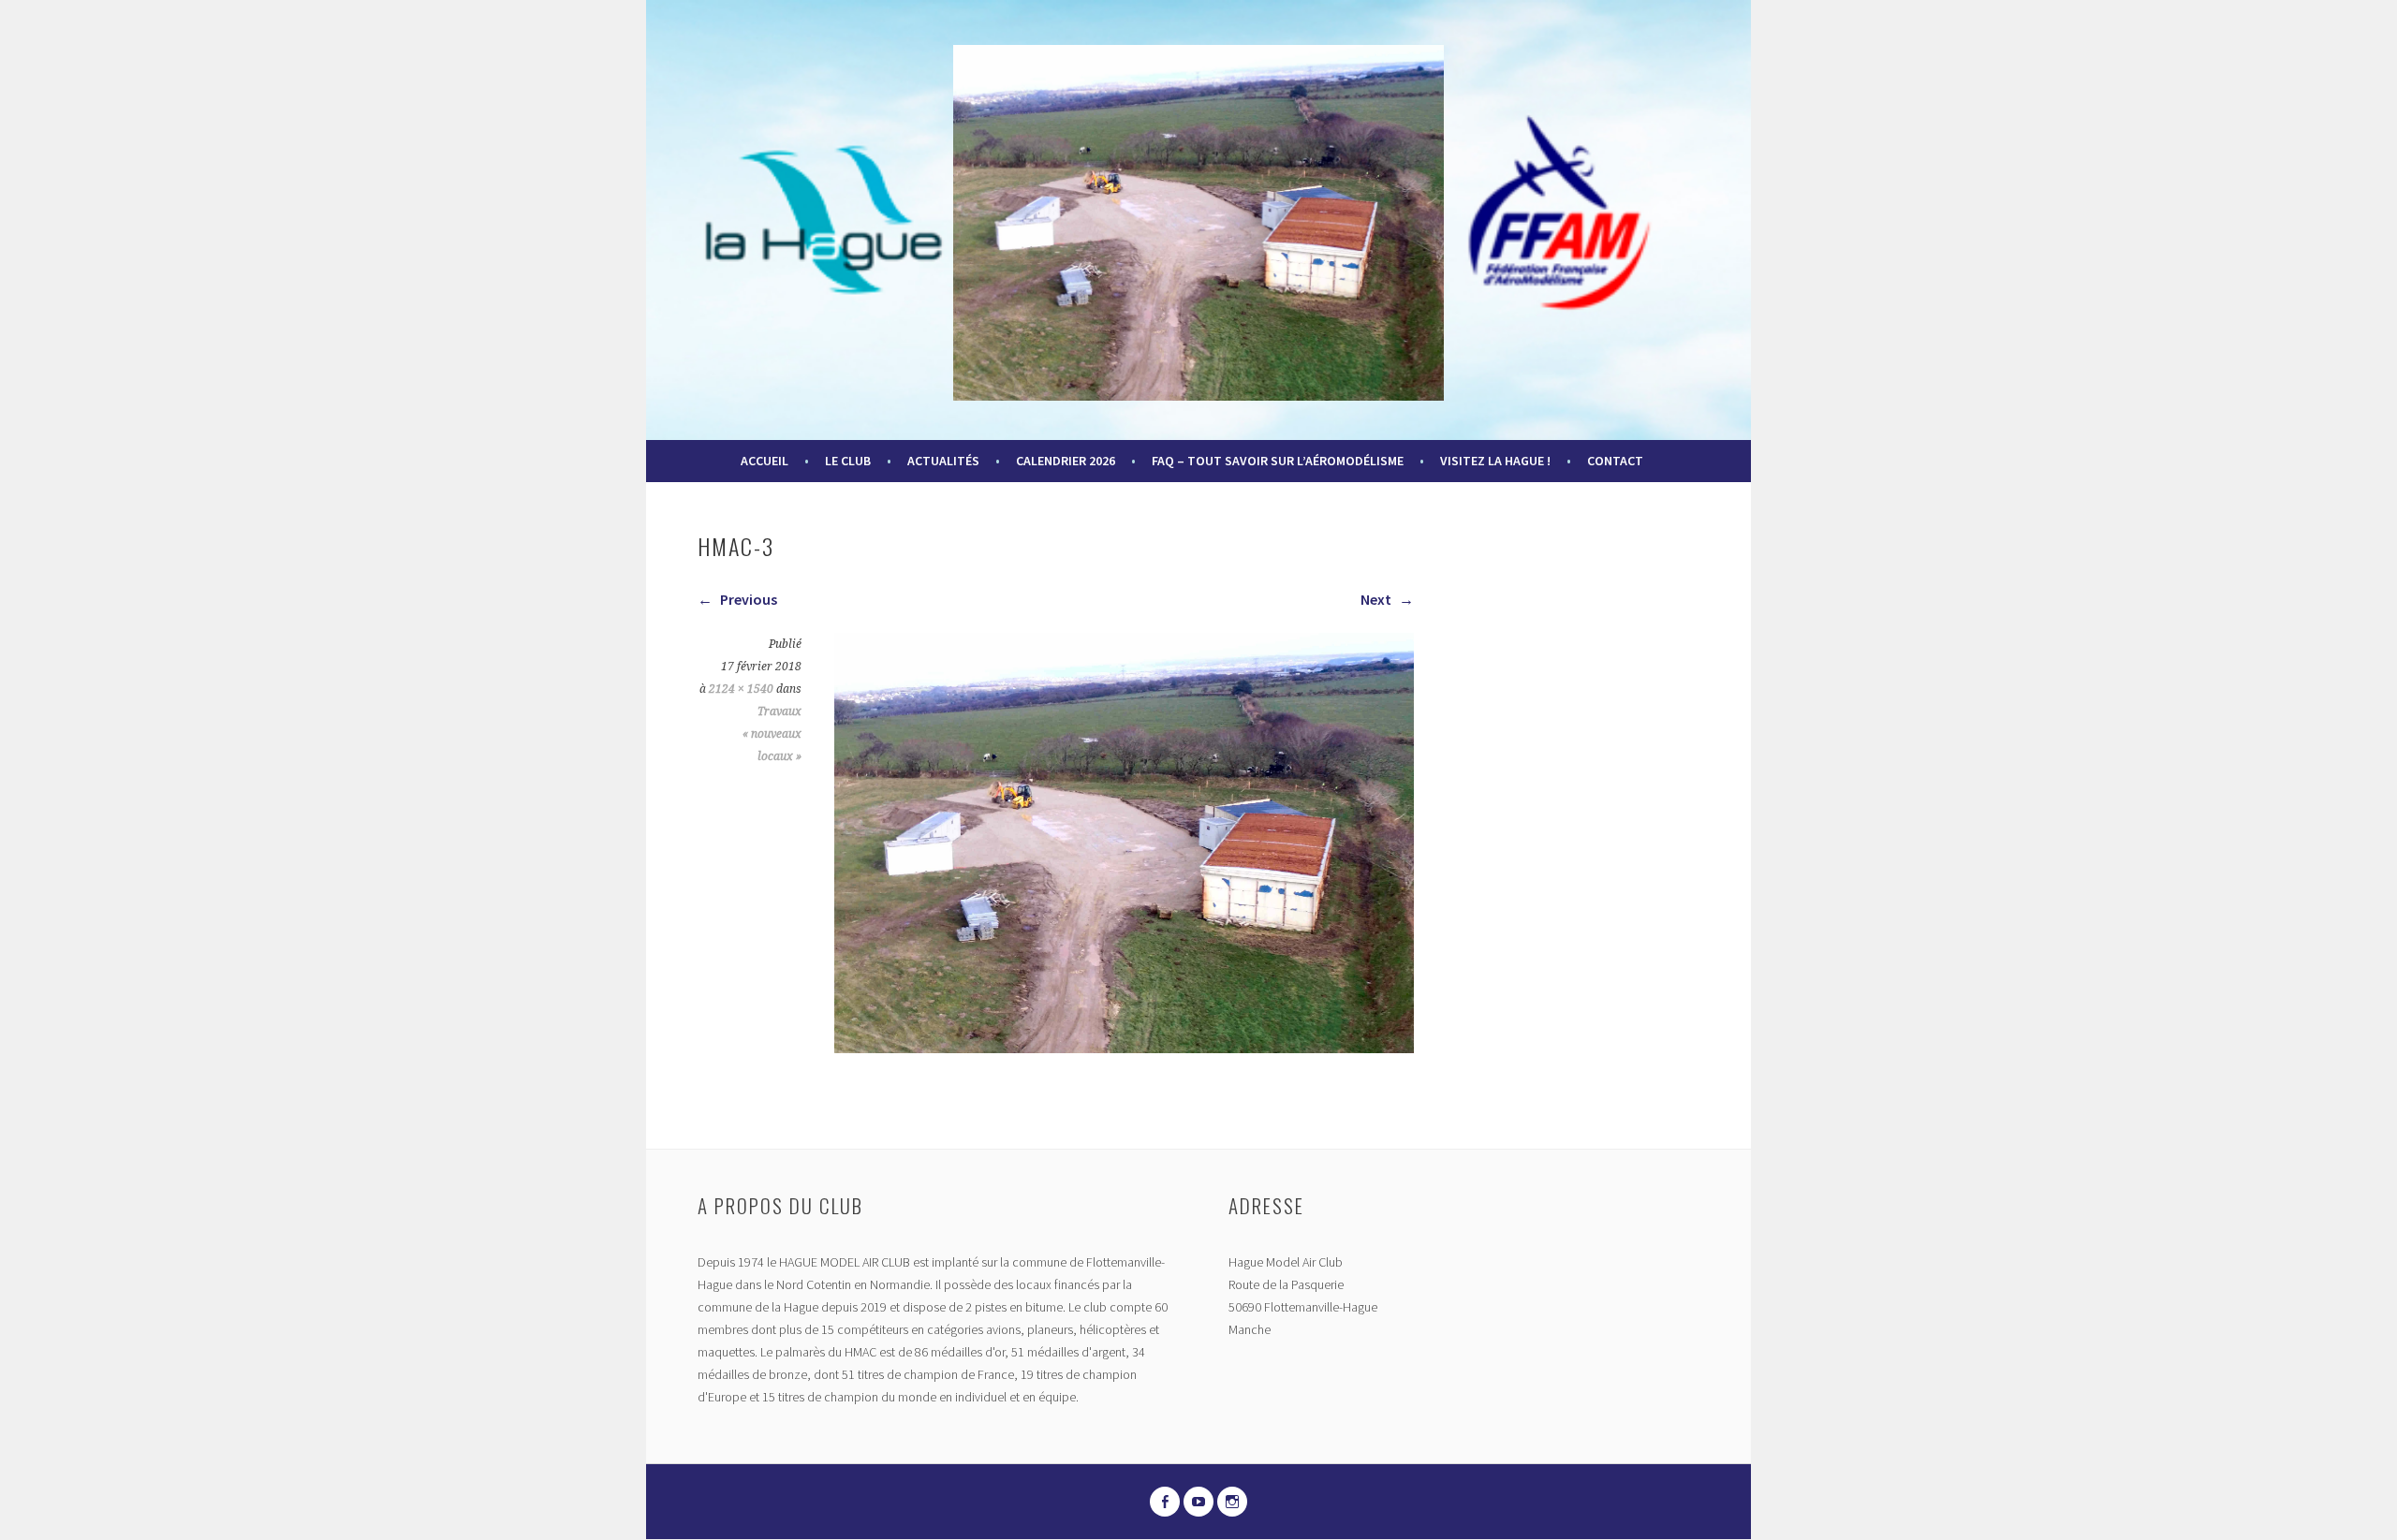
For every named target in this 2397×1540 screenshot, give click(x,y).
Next (1377, 599)
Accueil (765, 461)
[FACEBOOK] (1165, 1502)
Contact (1615, 461)
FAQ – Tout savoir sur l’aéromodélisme (1278, 461)
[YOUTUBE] (1198, 1502)
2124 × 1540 (741, 689)
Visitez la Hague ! (1495, 461)
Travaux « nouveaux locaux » (772, 734)
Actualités (943, 461)
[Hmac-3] (1124, 1048)
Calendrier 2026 (1066, 461)
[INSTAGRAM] (1232, 1502)
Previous (747, 599)
